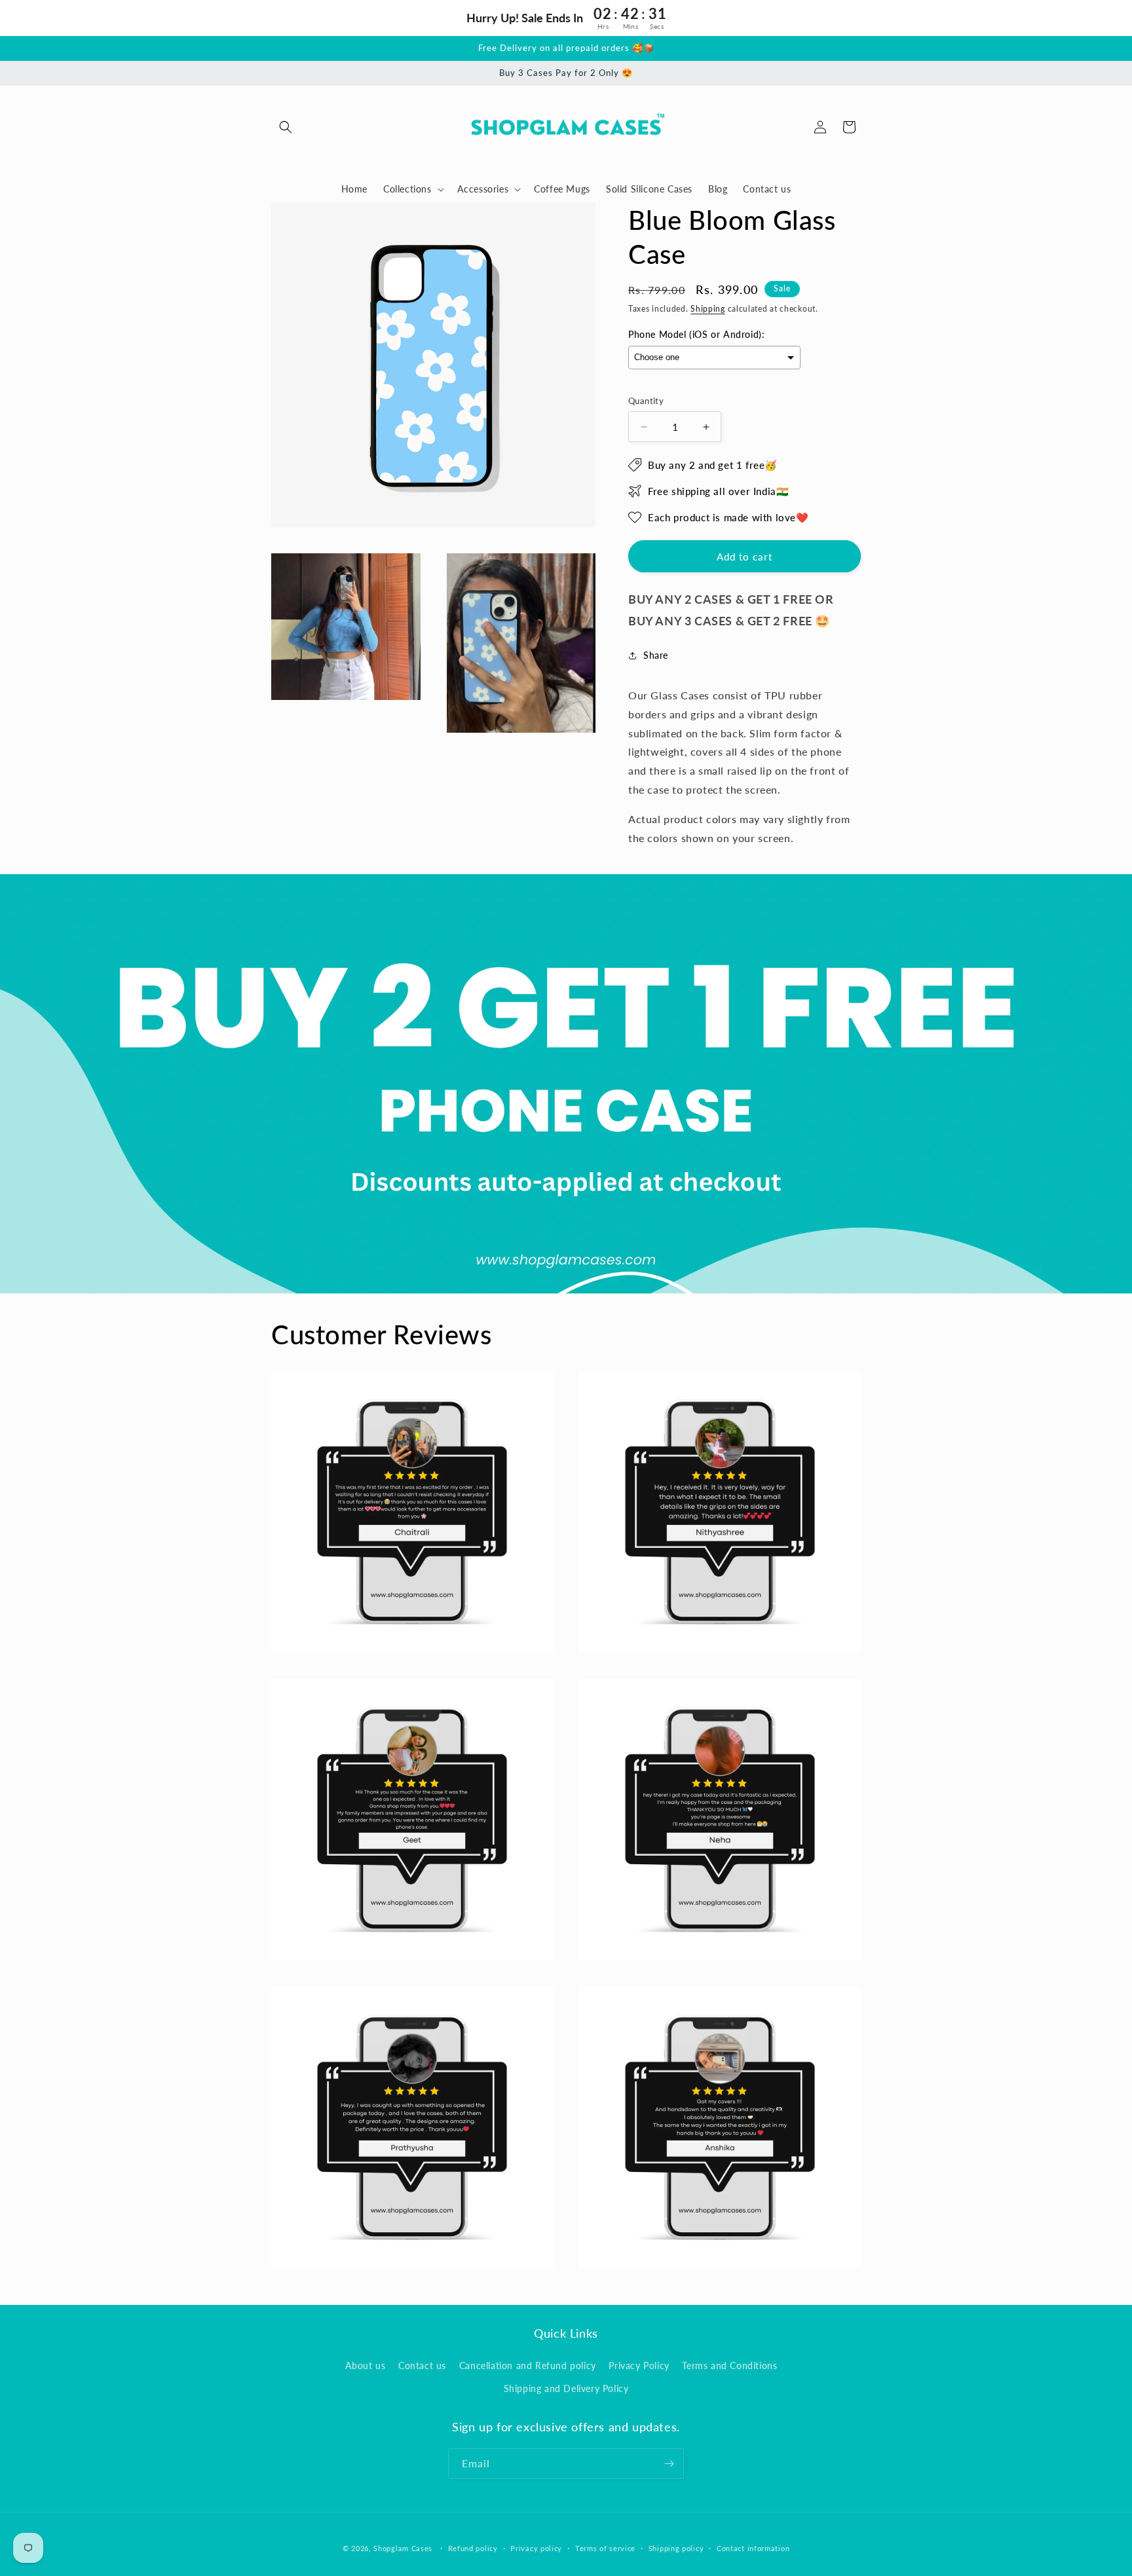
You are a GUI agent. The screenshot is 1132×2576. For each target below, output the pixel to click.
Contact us (422, 2365)
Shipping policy (676, 2548)
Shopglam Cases (403, 2548)
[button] (286, 127)
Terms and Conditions (729, 2365)
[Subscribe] (669, 2464)
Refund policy (473, 2548)
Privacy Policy (639, 2365)
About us (366, 2365)
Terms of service (605, 2548)
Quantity (646, 401)
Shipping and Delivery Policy (566, 2388)
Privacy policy (536, 2548)
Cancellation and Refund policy (528, 2365)
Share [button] (656, 655)
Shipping (708, 309)
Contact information (753, 2548)
